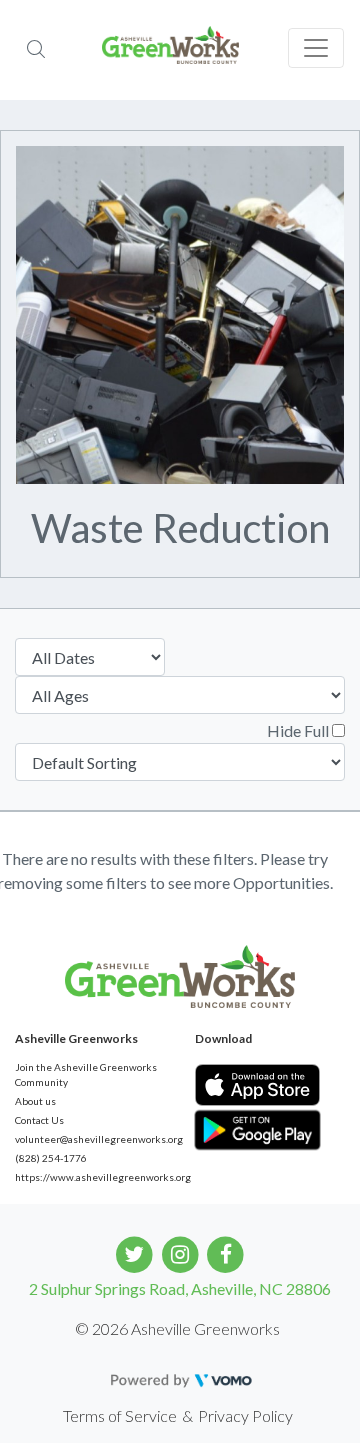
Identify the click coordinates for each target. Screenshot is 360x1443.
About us (35, 1101)
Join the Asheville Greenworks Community (86, 1074)
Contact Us (39, 1120)
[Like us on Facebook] (225, 1252)
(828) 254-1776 (51, 1158)
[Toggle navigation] (316, 48)
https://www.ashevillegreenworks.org (90, 1177)
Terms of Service (120, 1415)
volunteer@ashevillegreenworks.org (90, 1139)
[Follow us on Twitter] (134, 1252)
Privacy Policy (245, 1415)
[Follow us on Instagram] (180, 1252)
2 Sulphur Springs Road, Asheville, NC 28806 (180, 1288)
